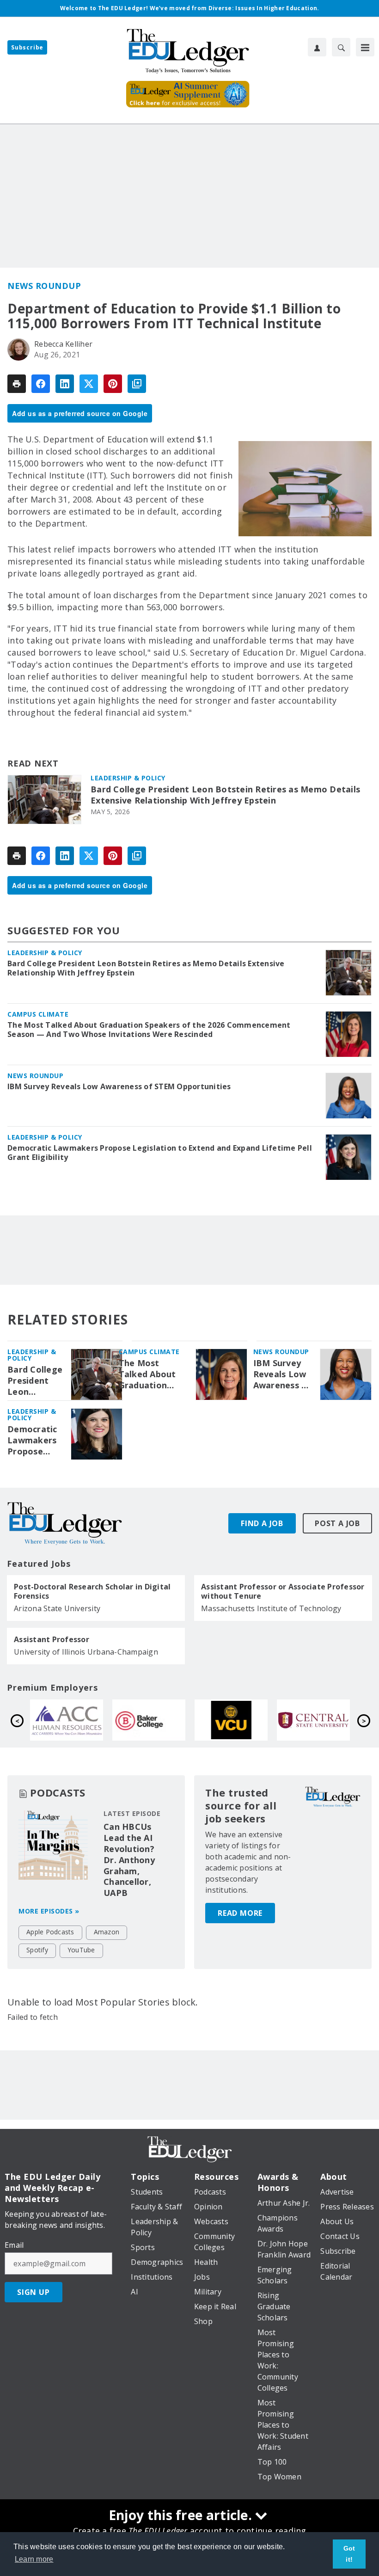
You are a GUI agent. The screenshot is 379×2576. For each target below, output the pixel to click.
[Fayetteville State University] (316, 1720)
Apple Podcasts (50, 1932)
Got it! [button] (349, 2554)
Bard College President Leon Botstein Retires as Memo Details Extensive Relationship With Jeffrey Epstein (225, 795)
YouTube (81, 1950)
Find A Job (262, 1523)
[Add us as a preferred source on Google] (137, 384)
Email (14, 2245)
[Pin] (113, 384)
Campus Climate (38, 1014)
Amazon (107, 1932)
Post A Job (337, 1523)
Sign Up (34, 2292)
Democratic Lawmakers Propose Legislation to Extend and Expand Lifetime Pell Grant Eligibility (160, 1153)
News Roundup (44, 286)
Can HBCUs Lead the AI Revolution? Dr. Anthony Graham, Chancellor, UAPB (129, 1860)
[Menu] (365, 47)
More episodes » (49, 1911)
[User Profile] (317, 47)
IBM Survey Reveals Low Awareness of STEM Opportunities (119, 1086)
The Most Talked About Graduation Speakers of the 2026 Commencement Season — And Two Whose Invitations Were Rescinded (149, 1030)
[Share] (41, 384)
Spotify (37, 1950)
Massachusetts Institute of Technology (271, 1608)
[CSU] (234, 1720)
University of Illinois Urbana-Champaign (86, 1652)
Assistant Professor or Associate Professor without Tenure (283, 1591)
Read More (240, 1913)
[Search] (341, 47)
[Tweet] (89, 384)
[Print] (17, 384)
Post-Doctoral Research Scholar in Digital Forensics (92, 1591)
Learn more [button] (34, 2559)
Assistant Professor (52, 1639)
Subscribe (27, 47)
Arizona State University (57, 1608)
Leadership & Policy (128, 778)
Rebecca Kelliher (63, 344)
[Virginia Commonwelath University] (69, 1720)
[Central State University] (152, 1720)
